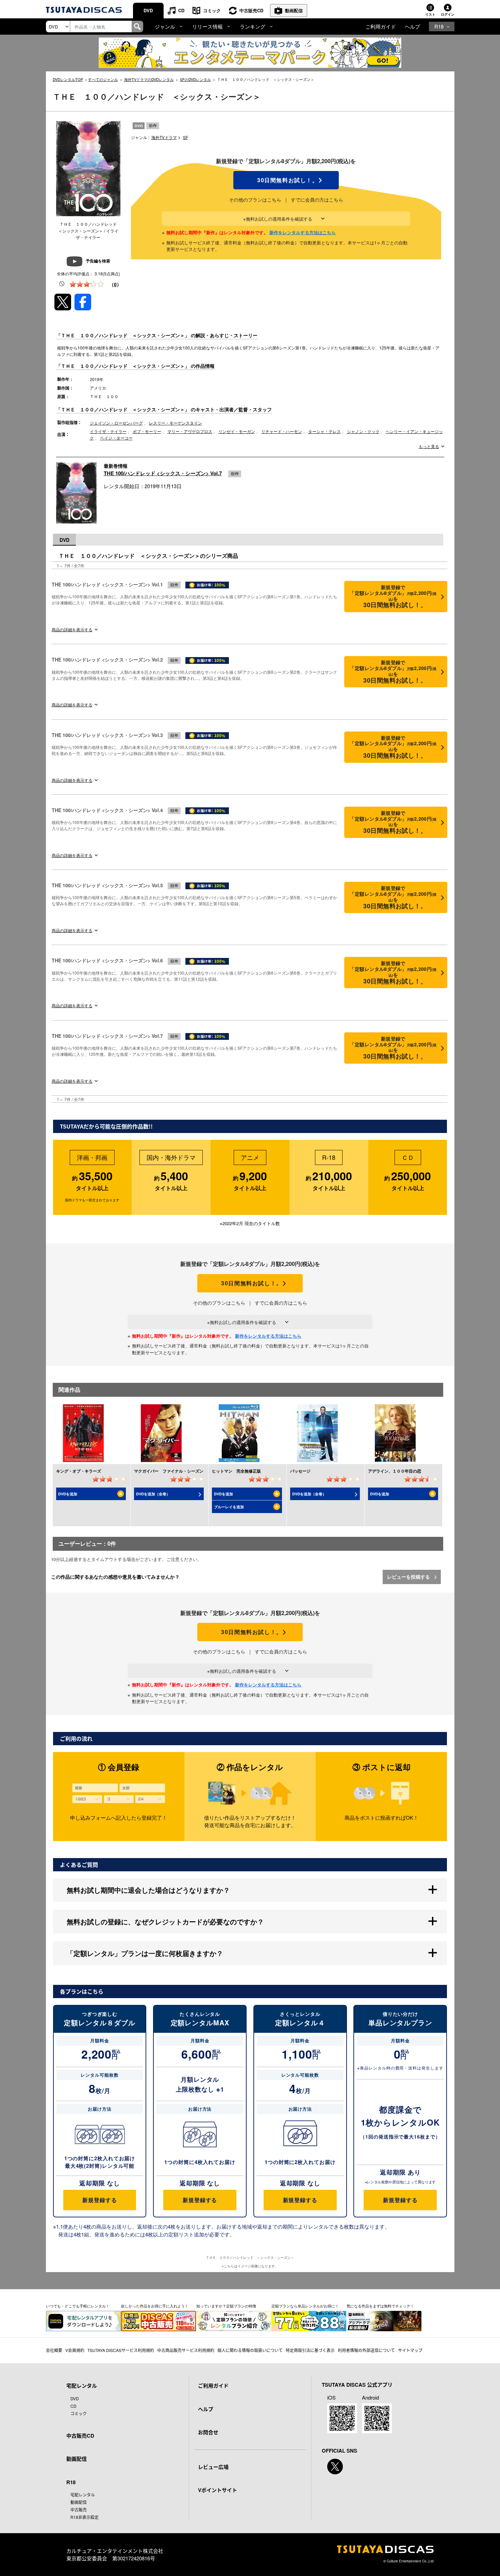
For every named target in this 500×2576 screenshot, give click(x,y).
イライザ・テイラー (108, 431)
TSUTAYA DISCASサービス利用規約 (121, 2350)
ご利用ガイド (381, 26)
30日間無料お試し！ (286, 180)
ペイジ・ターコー (116, 438)
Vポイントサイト (218, 2490)
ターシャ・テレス (324, 431)
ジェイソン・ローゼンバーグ (116, 423)
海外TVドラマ (164, 137)
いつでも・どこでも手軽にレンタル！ (78, 2306)
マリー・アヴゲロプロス (190, 431)
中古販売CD (251, 10)
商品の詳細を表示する (72, 629)
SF (186, 137)
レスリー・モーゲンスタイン (176, 423)
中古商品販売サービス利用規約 (186, 2350)
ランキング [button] (253, 26)
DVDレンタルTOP (68, 79)
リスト (430, 14)
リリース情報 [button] (207, 26)
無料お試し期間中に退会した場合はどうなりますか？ (148, 1890)
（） (115, 284)
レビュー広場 (213, 2467)
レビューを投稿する (409, 1577)
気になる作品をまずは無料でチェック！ (380, 2306)
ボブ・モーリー (147, 431)
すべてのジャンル (103, 79)
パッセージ (300, 1471)
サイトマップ (410, 2350)
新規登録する (99, 2200)
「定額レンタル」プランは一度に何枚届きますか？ (145, 1953)
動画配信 (294, 10)
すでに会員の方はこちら (317, 200)
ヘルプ (412, 26)
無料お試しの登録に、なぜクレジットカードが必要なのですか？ (165, 1921)
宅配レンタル (83, 2495)
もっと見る (429, 446)
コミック (212, 10)
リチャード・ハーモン (282, 431)
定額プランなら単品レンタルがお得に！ (305, 2306)
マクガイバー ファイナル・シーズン (169, 1471)
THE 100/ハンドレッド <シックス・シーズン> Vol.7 (163, 473)
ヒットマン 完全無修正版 (236, 1471)
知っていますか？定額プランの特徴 (226, 2306)
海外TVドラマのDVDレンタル (149, 79)
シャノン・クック (363, 431)
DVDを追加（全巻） (153, 1494)
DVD (148, 10)
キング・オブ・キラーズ (79, 1471)
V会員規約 (75, 2350)
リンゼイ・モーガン (237, 431)
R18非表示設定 (85, 2517)
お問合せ (208, 2432)
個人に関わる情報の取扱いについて (250, 2350)
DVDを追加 (68, 1494)
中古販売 (79, 2510)
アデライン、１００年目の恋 (395, 1471)
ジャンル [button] (165, 26)
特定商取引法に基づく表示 (310, 2350)
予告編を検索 (98, 261)
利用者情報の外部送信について (366, 2350)
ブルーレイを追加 (229, 1507)
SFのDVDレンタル (195, 79)
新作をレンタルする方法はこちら (303, 232)
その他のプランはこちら (255, 200)
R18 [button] (439, 26)
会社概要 (54, 2350)
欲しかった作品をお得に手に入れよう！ (155, 2306)
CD (181, 10)
